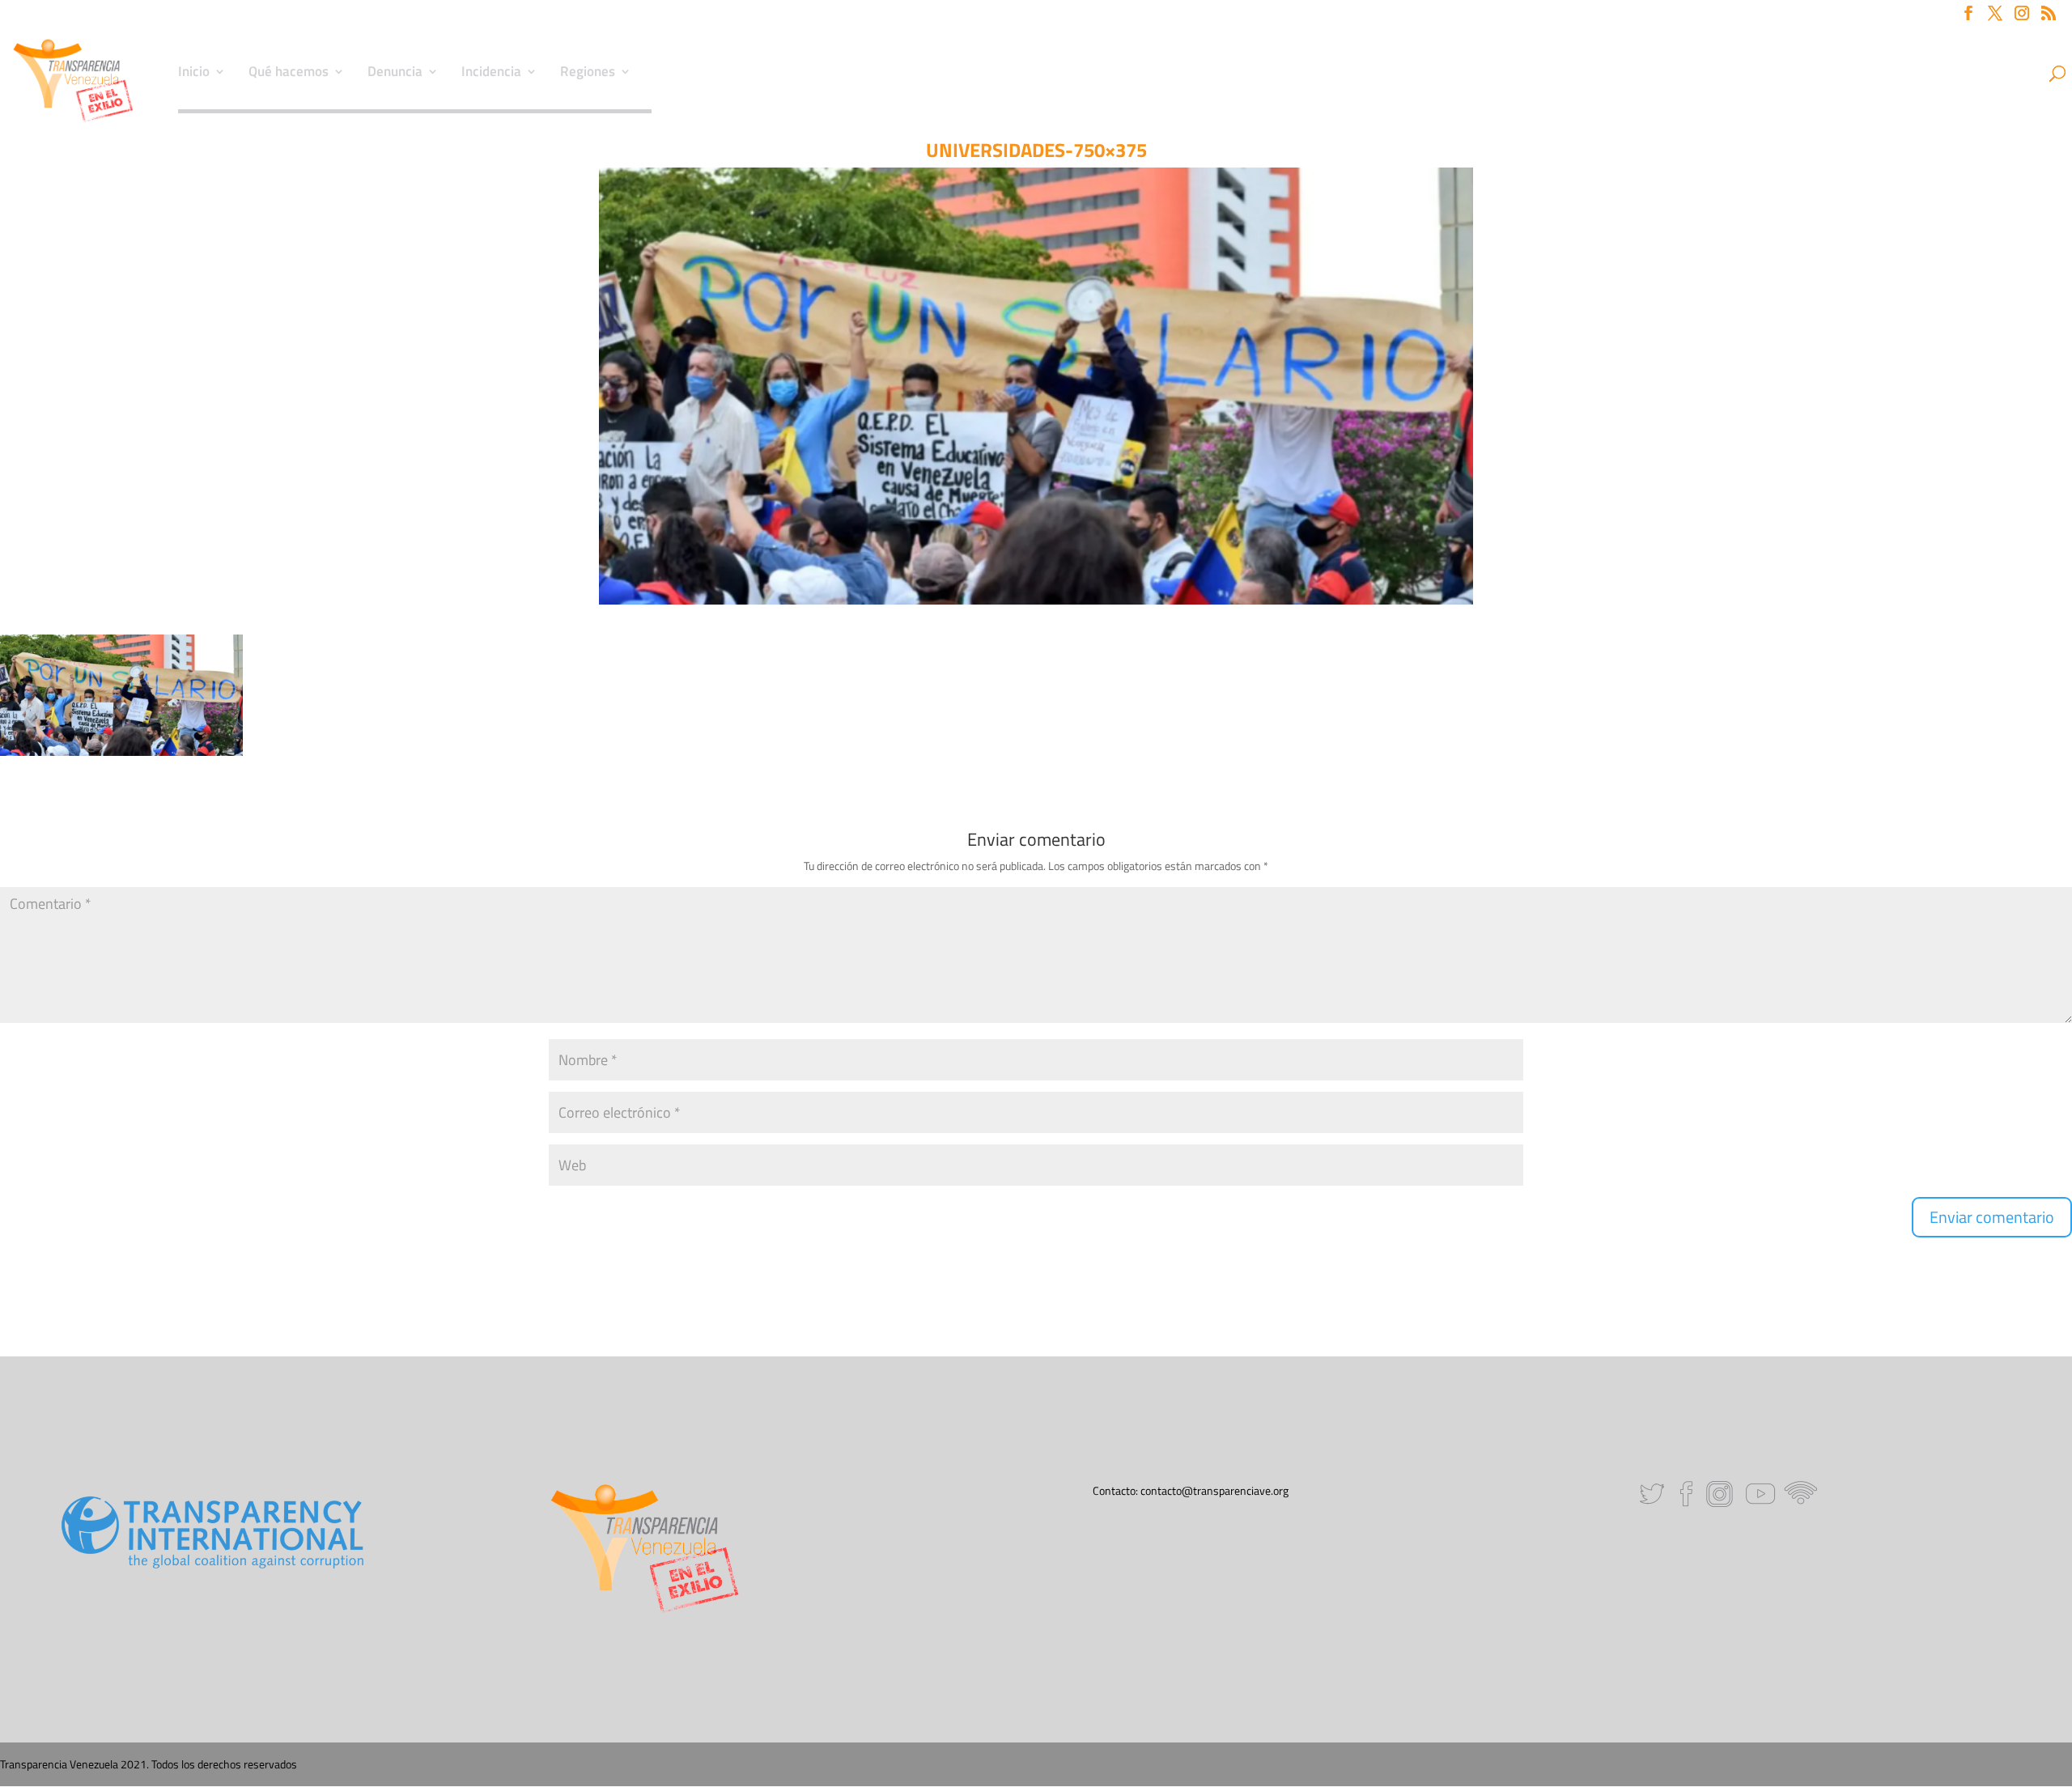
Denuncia (395, 74)
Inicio (194, 74)
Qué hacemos (289, 74)
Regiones (588, 74)
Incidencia (491, 74)
